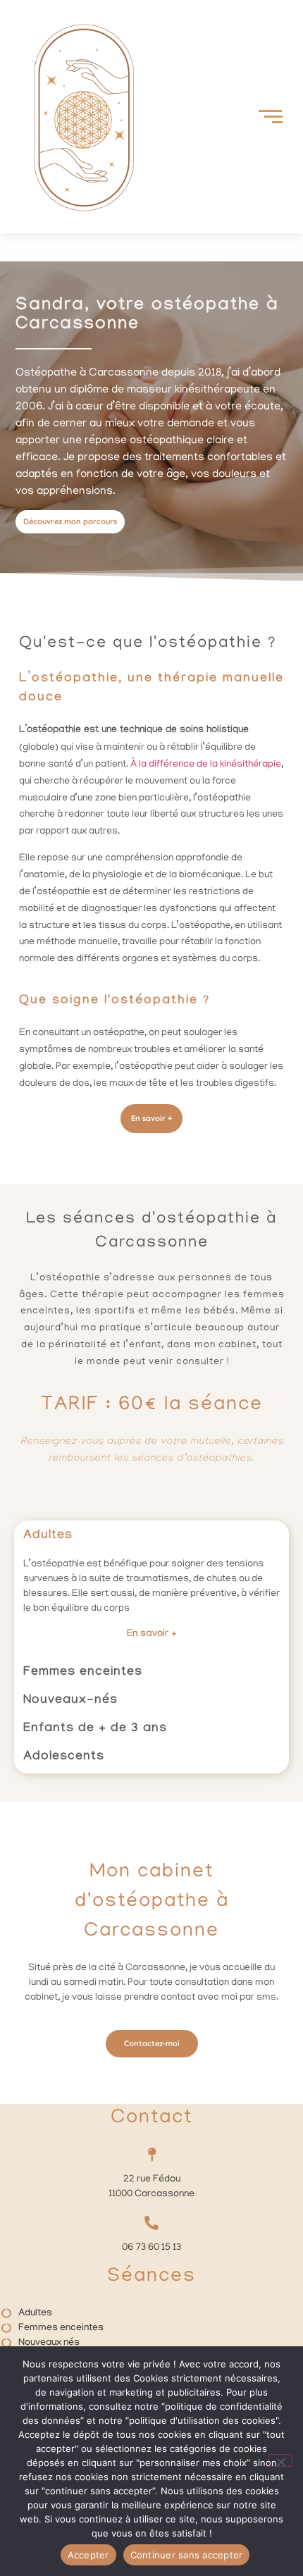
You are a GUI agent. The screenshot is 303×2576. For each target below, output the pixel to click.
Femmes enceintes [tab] (83, 1673)
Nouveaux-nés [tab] (70, 1701)
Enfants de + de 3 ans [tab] (95, 1729)
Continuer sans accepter (187, 2555)
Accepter (88, 2555)
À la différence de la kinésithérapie (206, 765)
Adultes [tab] (48, 1536)
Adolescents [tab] (64, 1758)
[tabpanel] (151, 1605)
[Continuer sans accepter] (280, 2460)
